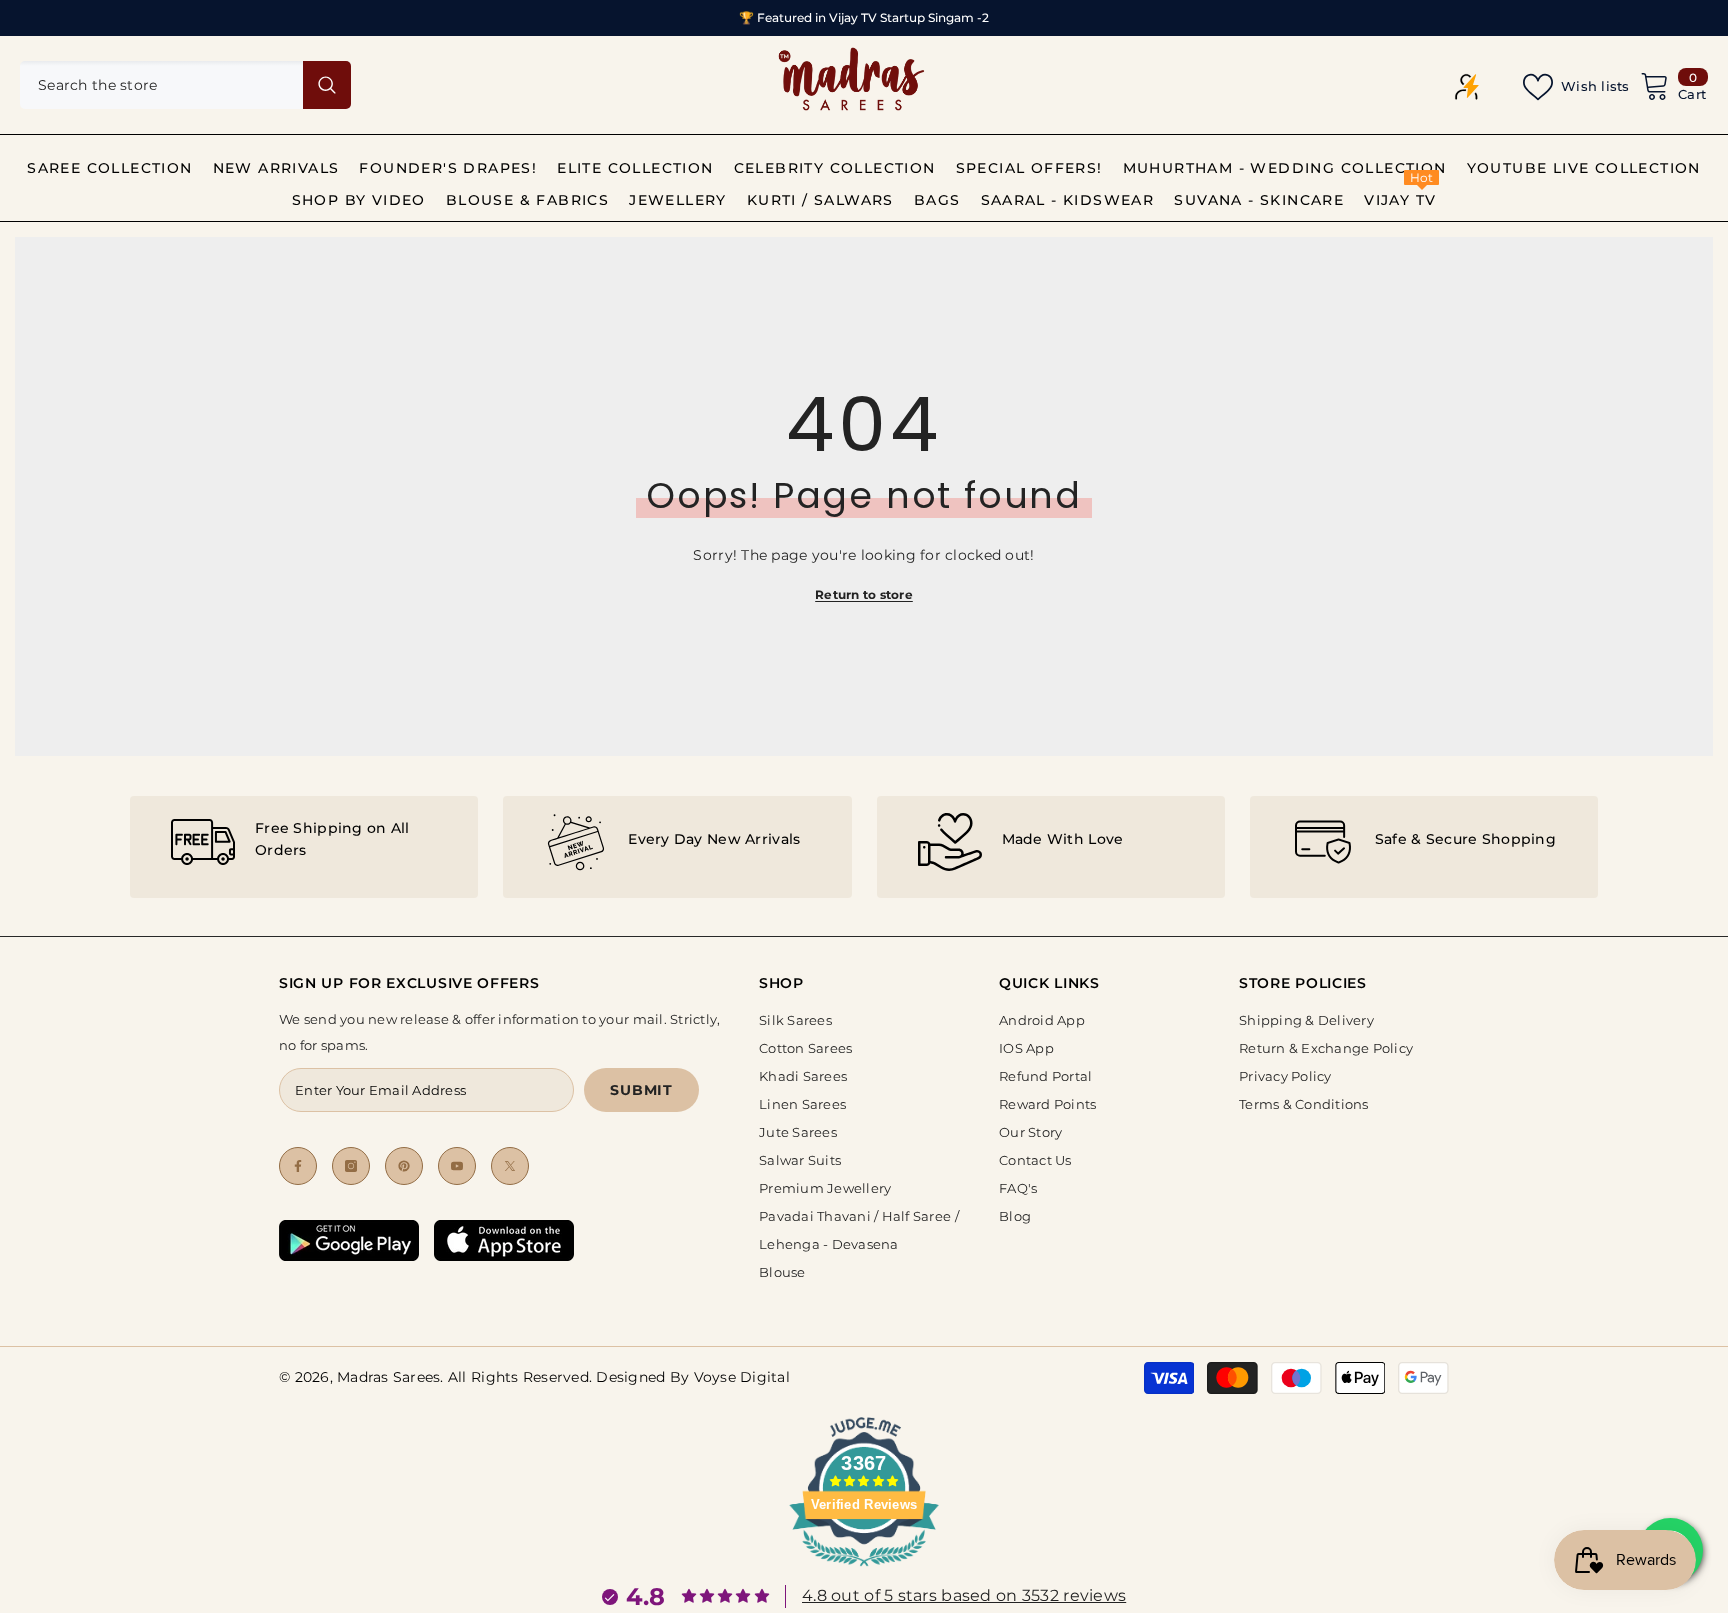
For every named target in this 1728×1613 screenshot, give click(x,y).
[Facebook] (298, 1166)
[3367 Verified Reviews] (864, 1570)
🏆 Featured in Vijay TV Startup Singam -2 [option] (864, 17)
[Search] (185, 85)
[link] (304, 847)
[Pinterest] (404, 1166)
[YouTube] (457, 1166)
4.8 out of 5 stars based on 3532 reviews (964, 1595)
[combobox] (161, 85)
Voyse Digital (742, 1377)
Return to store (864, 594)
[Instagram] (351, 1166)
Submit (641, 1090)
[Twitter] (510, 1166)
